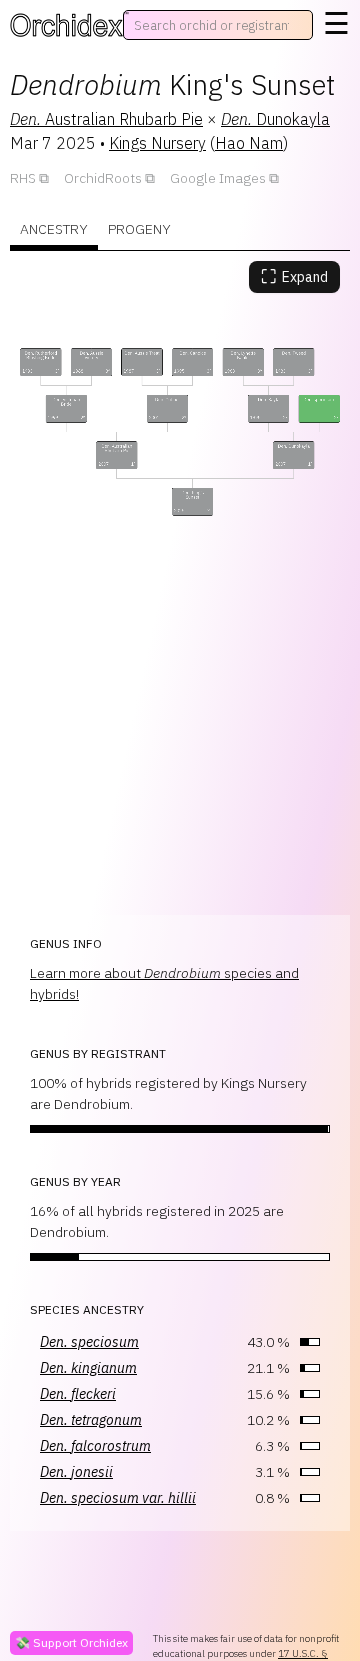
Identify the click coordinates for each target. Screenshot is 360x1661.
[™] (66, 25)
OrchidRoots (103, 178)
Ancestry (54, 229)
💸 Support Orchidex (71, 1642)
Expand (294, 276)
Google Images (218, 178)
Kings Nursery (157, 143)
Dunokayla (275, 119)
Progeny (139, 229)
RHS (23, 178)
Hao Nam (249, 143)
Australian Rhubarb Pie (106, 119)
